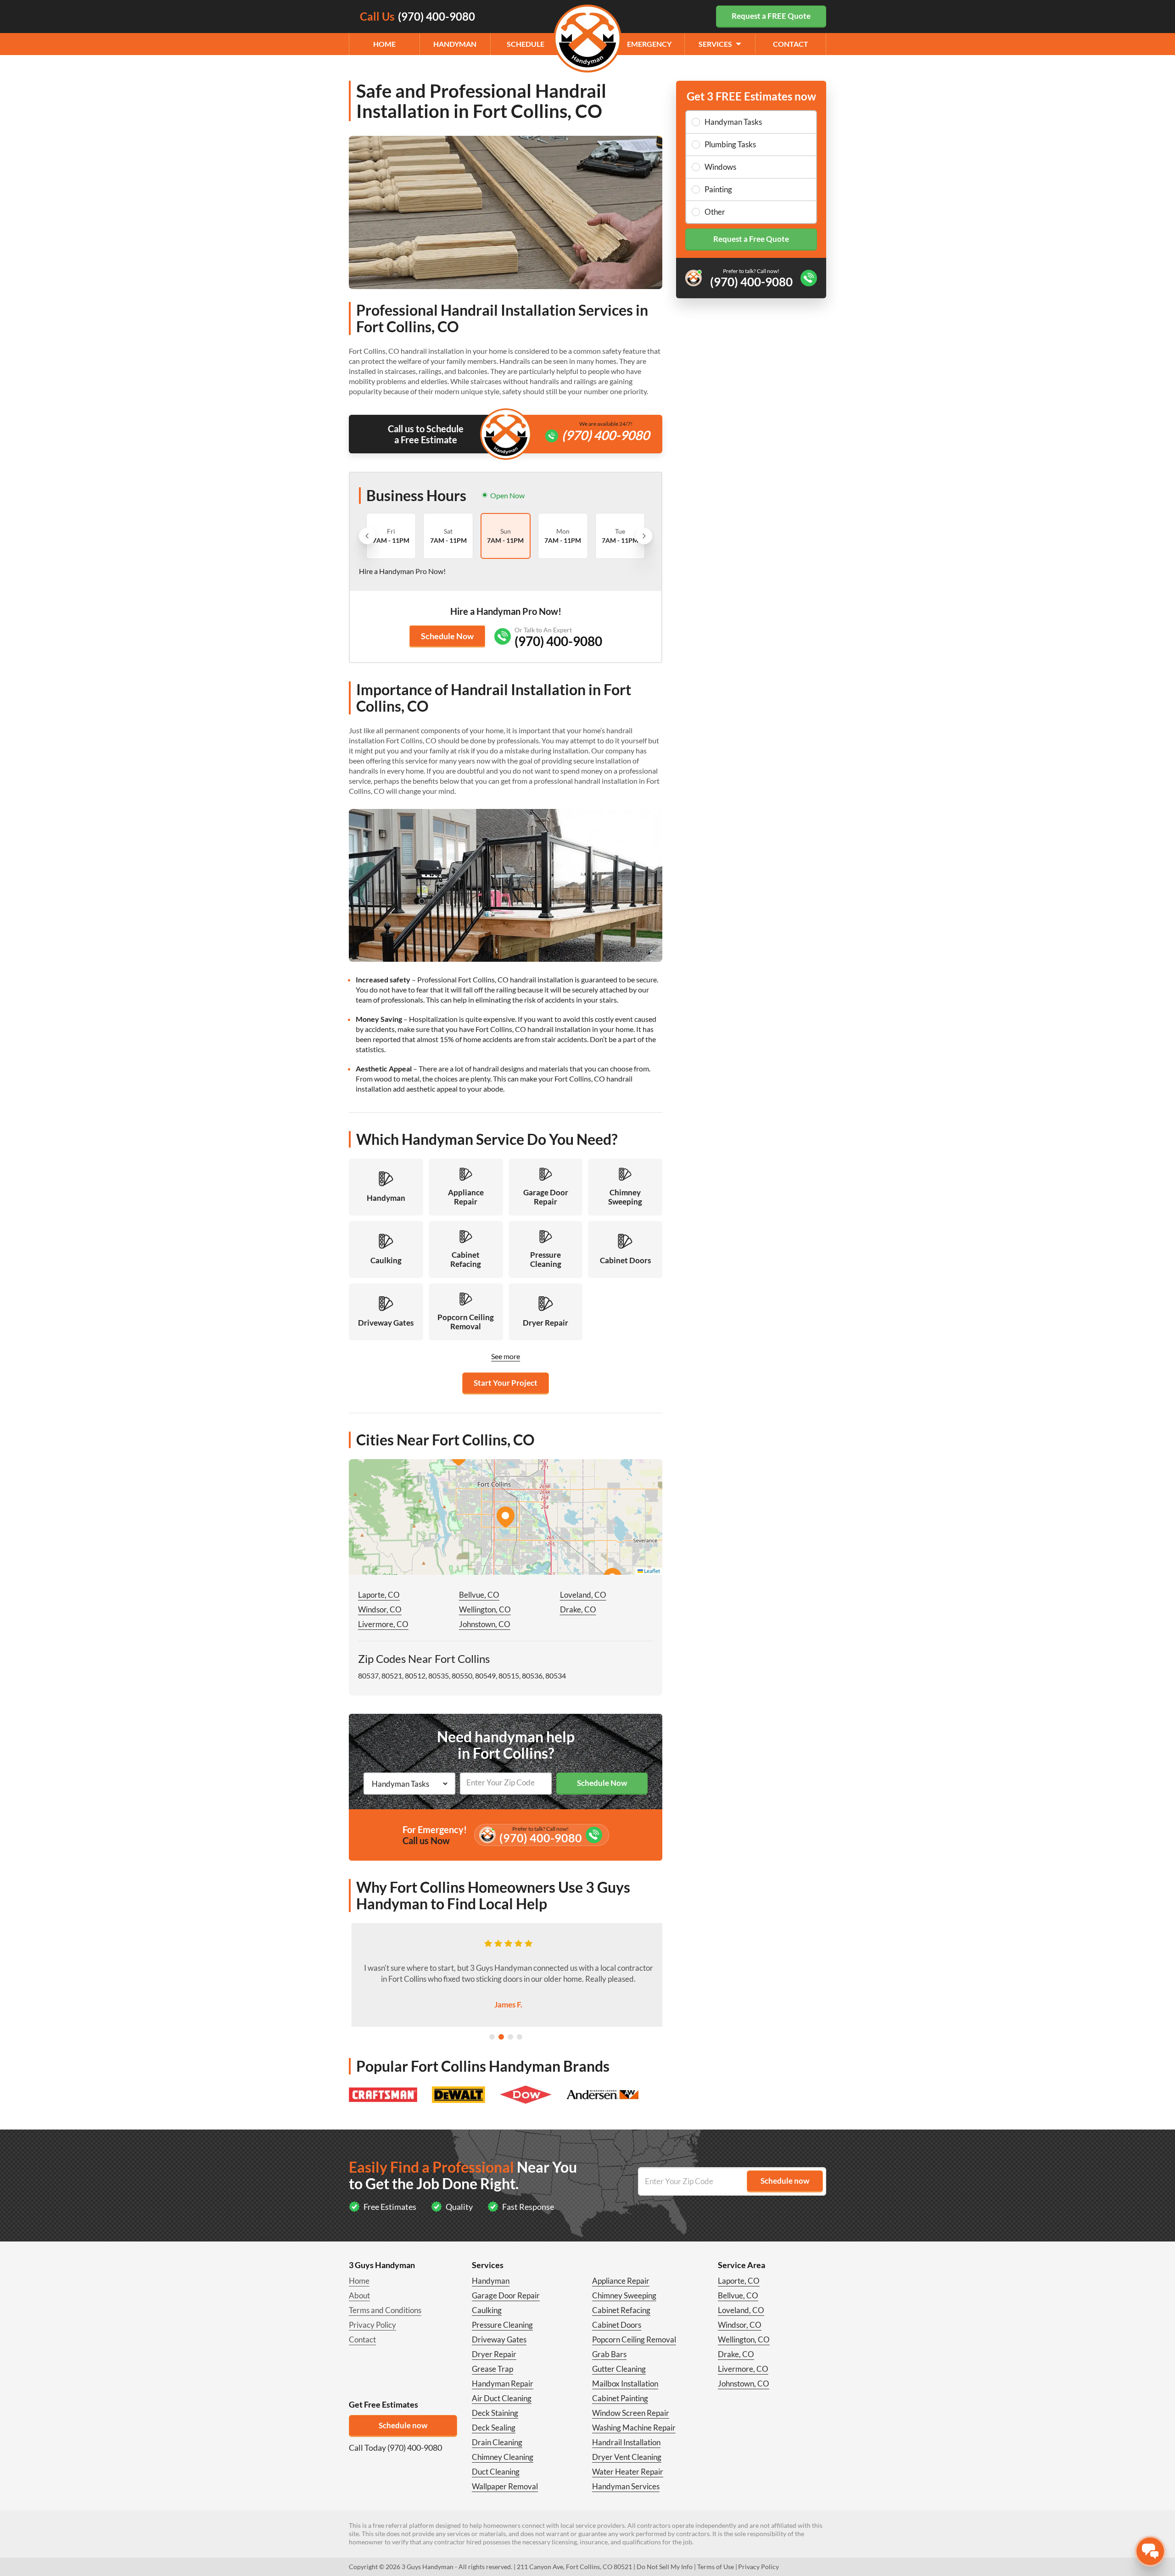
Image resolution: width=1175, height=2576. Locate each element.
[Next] (644, 536)
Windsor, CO (380, 1609)
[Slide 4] (520, 2037)
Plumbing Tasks (730, 144)
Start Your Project (506, 1383)
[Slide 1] (492, 2037)
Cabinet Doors (617, 2325)
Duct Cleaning (496, 2472)
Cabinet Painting (620, 2398)
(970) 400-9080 (606, 435)
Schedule (526, 44)
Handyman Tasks (733, 122)
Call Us (417, 16)
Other (715, 212)
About (359, 2295)
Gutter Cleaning (619, 2369)
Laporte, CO (379, 1595)
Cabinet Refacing (621, 2310)
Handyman (455, 44)
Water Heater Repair (628, 2472)
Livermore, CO (383, 1624)
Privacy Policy (372, 2325)
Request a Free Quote (751, 239)
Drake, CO (578, 1609)
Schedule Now (447, 636)
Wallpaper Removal (505, 2486)
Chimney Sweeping (624, 2295)
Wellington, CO (485, 1609)
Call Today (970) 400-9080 (395, 2448)
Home (384, 44)
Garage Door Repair (506, 2295)
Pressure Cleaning (502, 2325)
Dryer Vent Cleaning (627, 2457)
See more (506, 1356)
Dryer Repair (494, 2354)
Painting (718, 189)
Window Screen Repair (631, 2413)
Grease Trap (492, 2369)
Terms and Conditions (385, 2310)
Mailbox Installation (625, 2384)
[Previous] (367, 536)
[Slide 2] (501, 2037)
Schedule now (403, 2425)
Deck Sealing (494, 2428)
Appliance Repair (621, 2281)
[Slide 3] (510, 2037)
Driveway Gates (499, 2339)
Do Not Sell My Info (665, 2567)
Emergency (649, 44)
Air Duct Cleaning (502, 2398)
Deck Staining (495, 2413)
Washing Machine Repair (634, 2428)
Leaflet (652, 1571)
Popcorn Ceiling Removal (634, 2339)
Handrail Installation (626, 2442)
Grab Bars (609, 2354)
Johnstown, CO (485, 1624)
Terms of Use (716, 2567)
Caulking (487, 2310)
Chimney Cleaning (503, 2457)
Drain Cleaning (497, 2442)
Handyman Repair (503, 2384)
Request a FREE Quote (771, 16)
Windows (720, 167)
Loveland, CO (583, 1595)
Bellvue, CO (479, 1595)
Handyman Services (626, 2486)
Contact (791, 44)
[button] (505, 1517)
